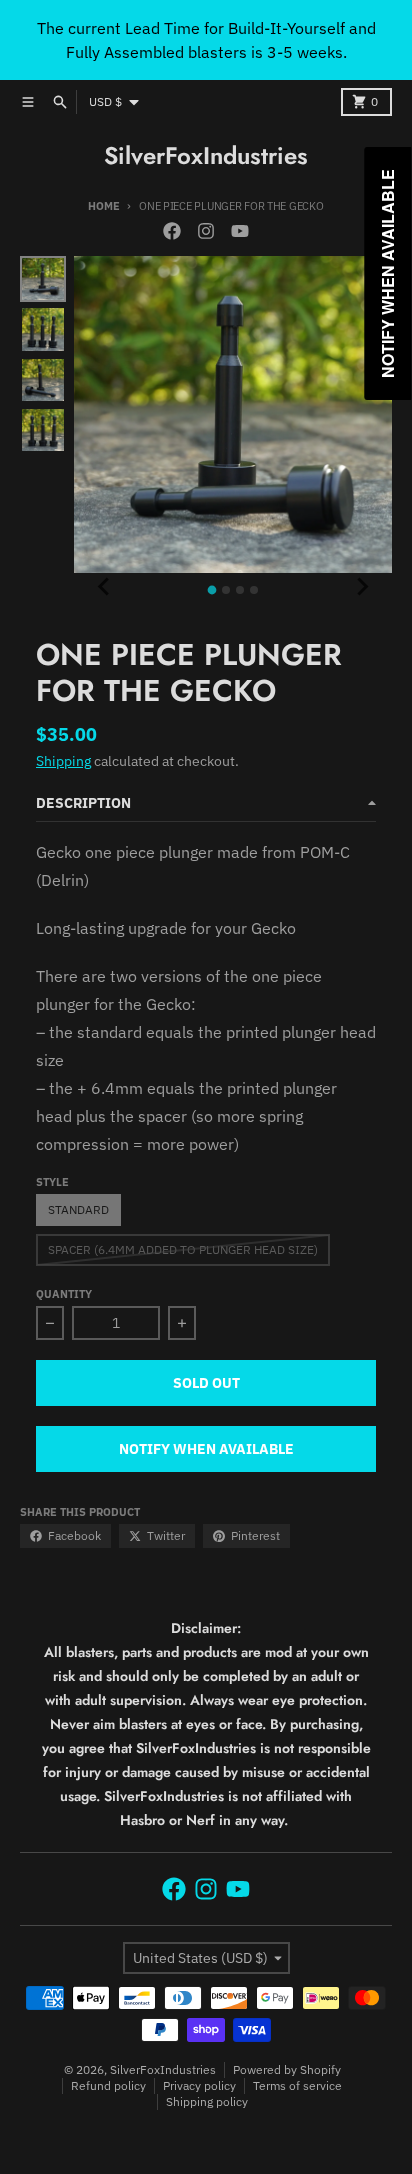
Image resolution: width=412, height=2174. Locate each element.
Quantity (64, 1294)
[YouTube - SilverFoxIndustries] (240, 231)
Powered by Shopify (287, 2069)
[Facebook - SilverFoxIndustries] (172, 231)
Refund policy (108, 2085)
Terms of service (297, 2085)
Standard (78, 1209)
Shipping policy (207, 2101)
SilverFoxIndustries (206, 156)
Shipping (63, 761)
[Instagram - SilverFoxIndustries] (206, 231)
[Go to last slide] (104, 587)
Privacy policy (199, 2085)
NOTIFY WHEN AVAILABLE (206, 1449)
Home (103, 206)
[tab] (212, 590)
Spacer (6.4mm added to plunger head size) (183, 1249)
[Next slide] (362, 587)
